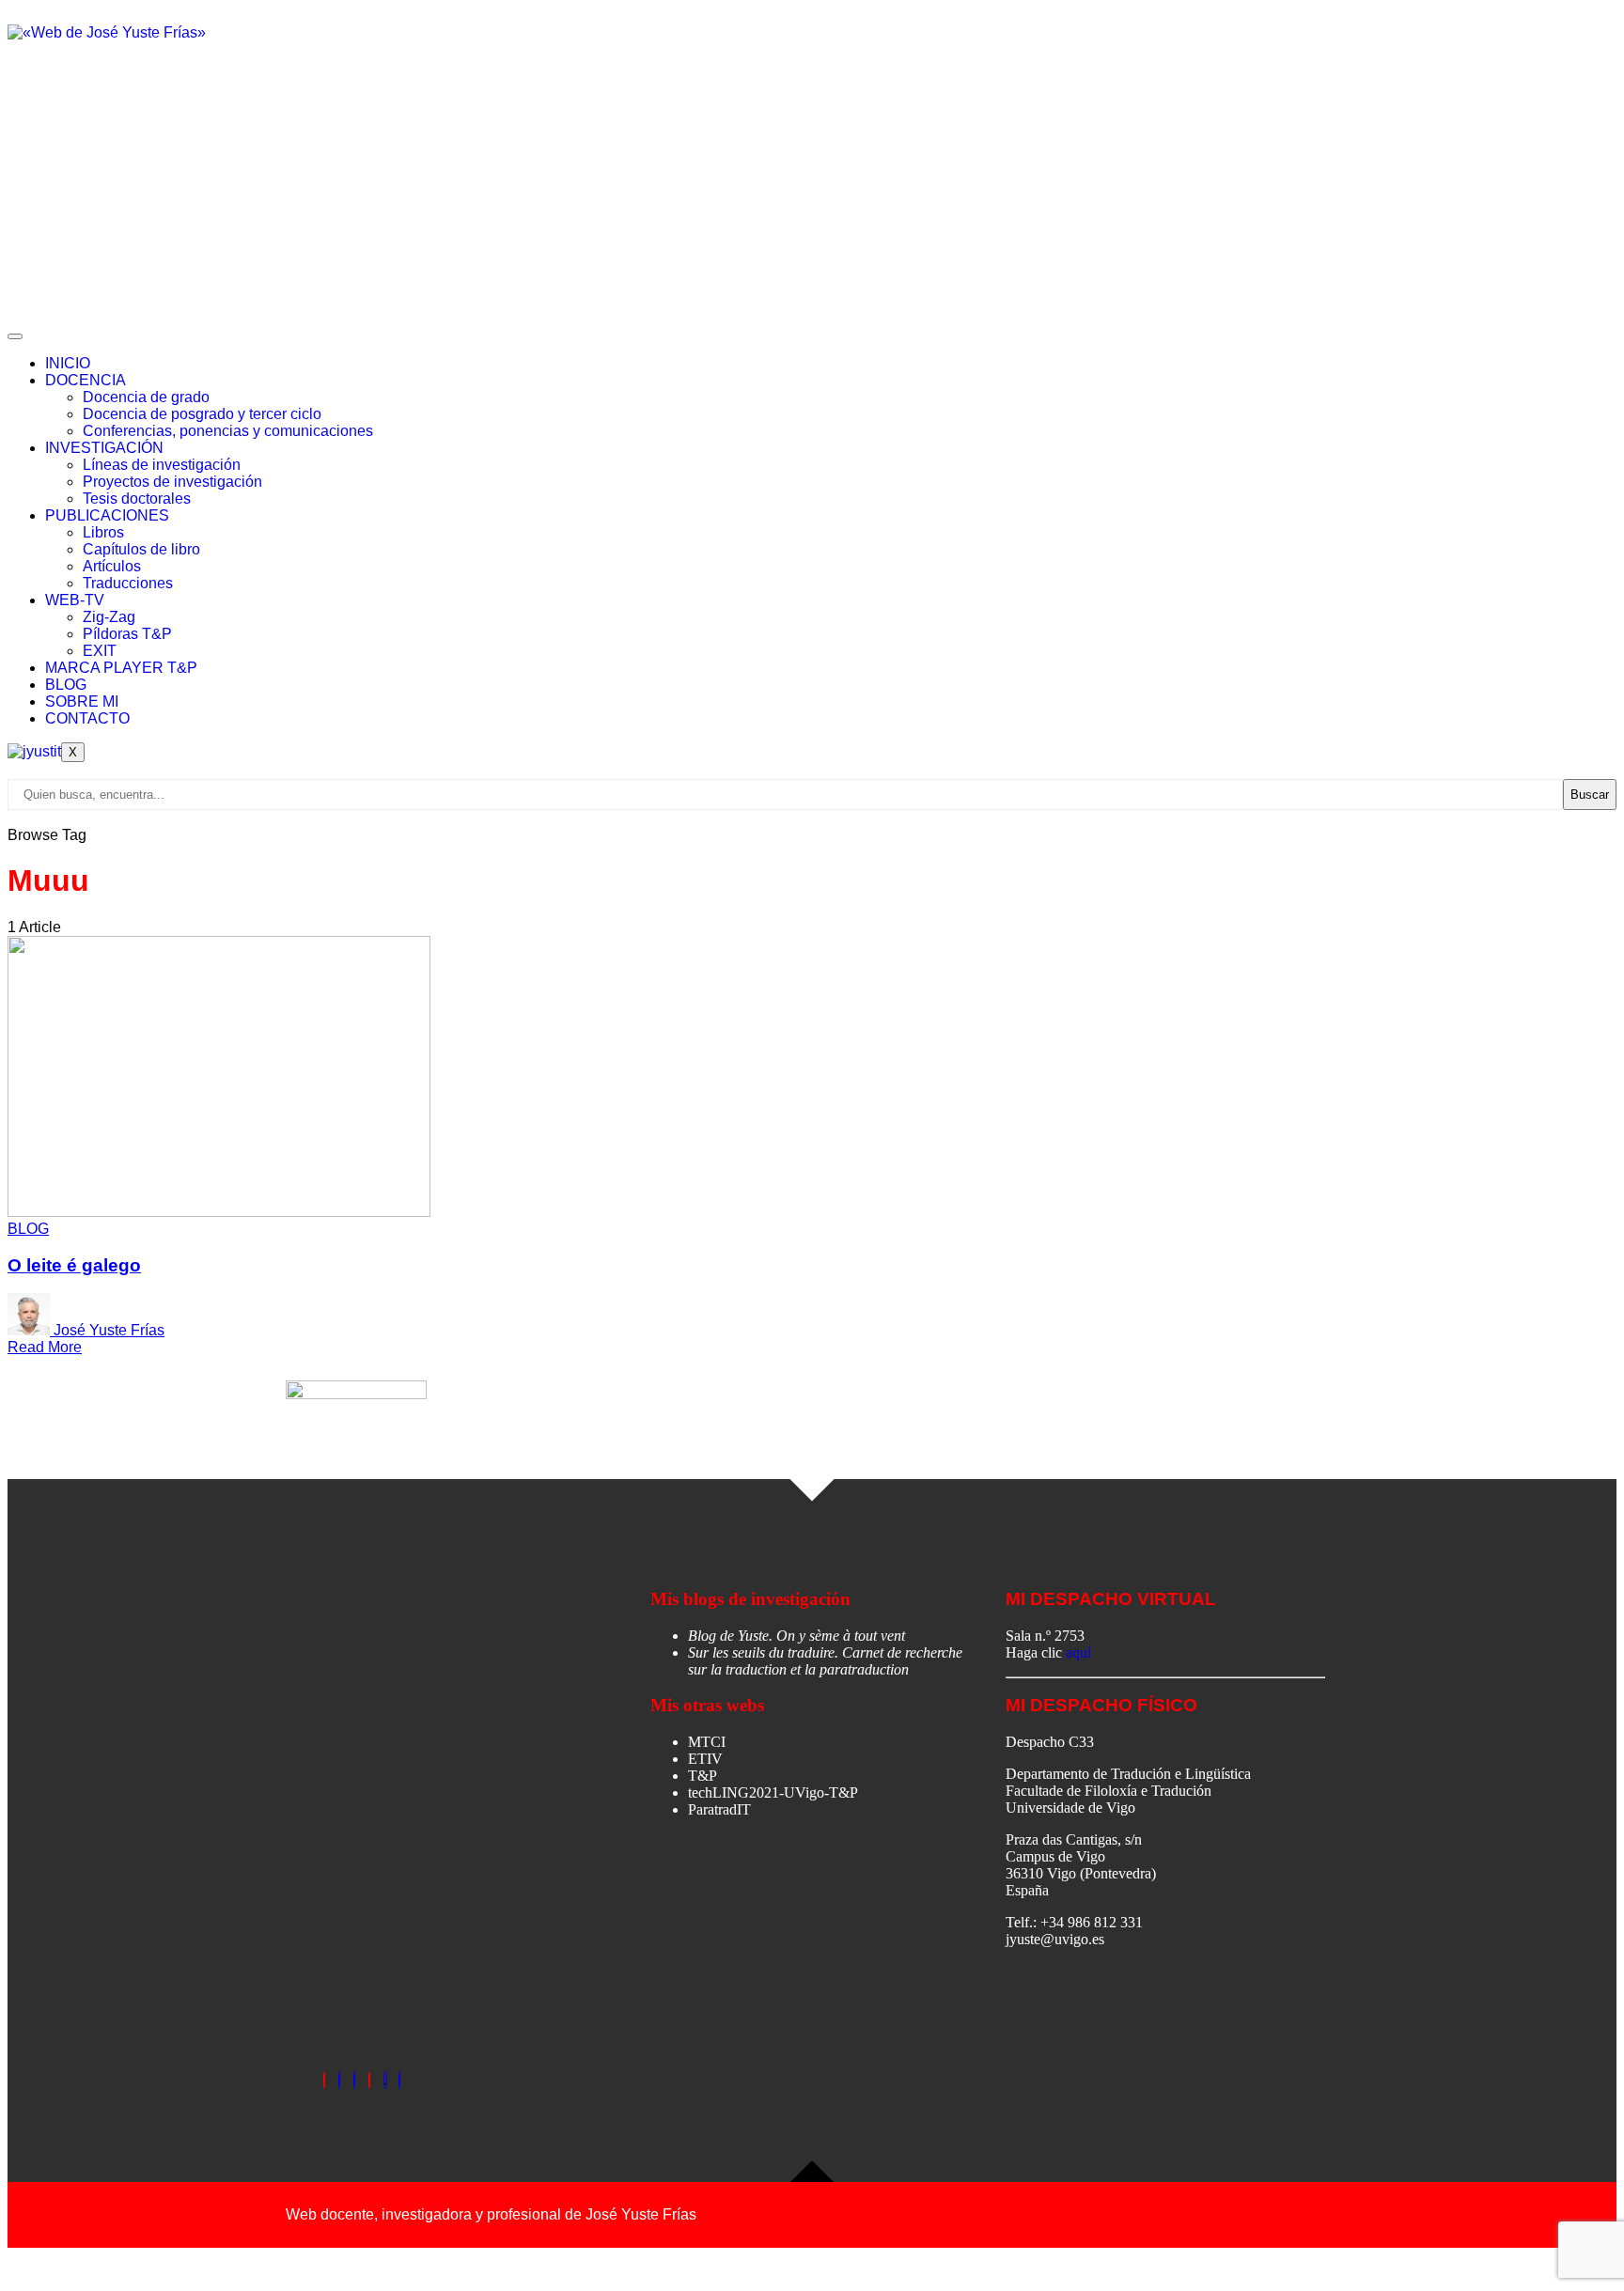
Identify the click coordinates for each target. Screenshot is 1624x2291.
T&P (703, 1776)
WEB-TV (75, 600)
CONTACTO (87, 718)
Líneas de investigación (162, 465)
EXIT (100, 651)
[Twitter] (339, 2080)
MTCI (707, 1742)
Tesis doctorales (137, 499)
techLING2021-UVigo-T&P (773, 1792)
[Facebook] (324, 2080)
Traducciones (128, 583)
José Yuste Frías (109, 1330)
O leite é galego (74, 1265)
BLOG (66, 685)
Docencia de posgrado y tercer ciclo (202, 414)
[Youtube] (399, 2080)
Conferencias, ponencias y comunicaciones (228, 431)
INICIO (68, 363)
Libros (103, 532)
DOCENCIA (86, 380)
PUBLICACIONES (107, 515)
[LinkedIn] (354, 2080)
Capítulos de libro (141, 549)
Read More (45, 1347)
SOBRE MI (82, 701)
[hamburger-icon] (15, 336)
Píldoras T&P (127, 634)
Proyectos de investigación (172, 482)
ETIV (705, 1759)
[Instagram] (369, 2080)
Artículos (112, 566)
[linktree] (385, 2080)
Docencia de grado (146, 397)
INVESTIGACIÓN (104, 448)
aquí (1078, 1652)
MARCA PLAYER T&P (121, 668)
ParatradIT (719, 1809)
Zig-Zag (109, 617)
